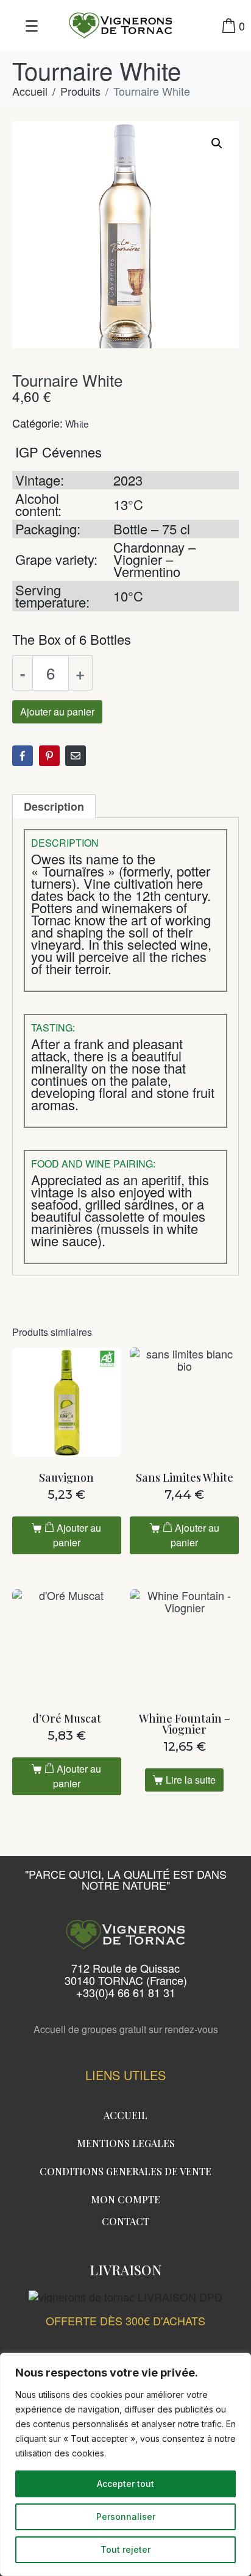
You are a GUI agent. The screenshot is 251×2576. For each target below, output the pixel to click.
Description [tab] (54, 806)
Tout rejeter (125, 2549)
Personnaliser (126, 2517)
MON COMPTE (125, 2199)
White (77, 423)
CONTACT (125, 2221)
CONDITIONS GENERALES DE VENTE (125, 2171)
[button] (217, 143)
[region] (125, 2464)
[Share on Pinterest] (49, 756)
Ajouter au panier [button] (77, 1535)
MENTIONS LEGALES (126, 2143)
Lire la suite (191, 1780)
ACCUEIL (125, 2115)
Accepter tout (125, 2484)
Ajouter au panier (57, 712)
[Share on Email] (76, 756)
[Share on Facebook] (23, 756)
